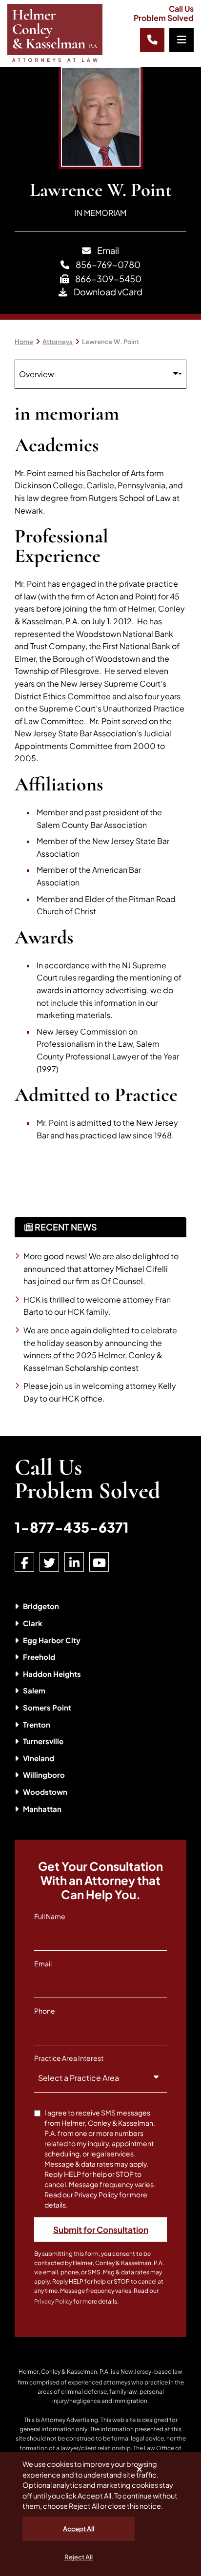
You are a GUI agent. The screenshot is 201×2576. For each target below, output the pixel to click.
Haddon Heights (52, 1674)
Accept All (79, 2529)
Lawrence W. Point (111, 342)
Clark (33, 1623)
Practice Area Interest (69, 2058)
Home (24, 342)
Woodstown (45, 1792)
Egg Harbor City (52, 1640)
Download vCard (107, 292)
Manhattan (42, 1809)
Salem (34, 1690)
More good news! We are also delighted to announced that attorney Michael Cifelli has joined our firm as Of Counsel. (101, 1269)
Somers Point (47, 1707)
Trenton (37, 1724)
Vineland (39, 1758)
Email (107, 250)
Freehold (39, 1657)
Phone (45, 2011)
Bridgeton (41, 1606)
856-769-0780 (107, 264)
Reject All (79, 2557)
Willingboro (44, 1775)
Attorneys (58, 342)
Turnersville (43, 1741)
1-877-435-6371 (72, 1527)
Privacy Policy (53, 2301)
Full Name (50, 1916)
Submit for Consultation (101, 2230)
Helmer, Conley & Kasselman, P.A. (64, 2372)
